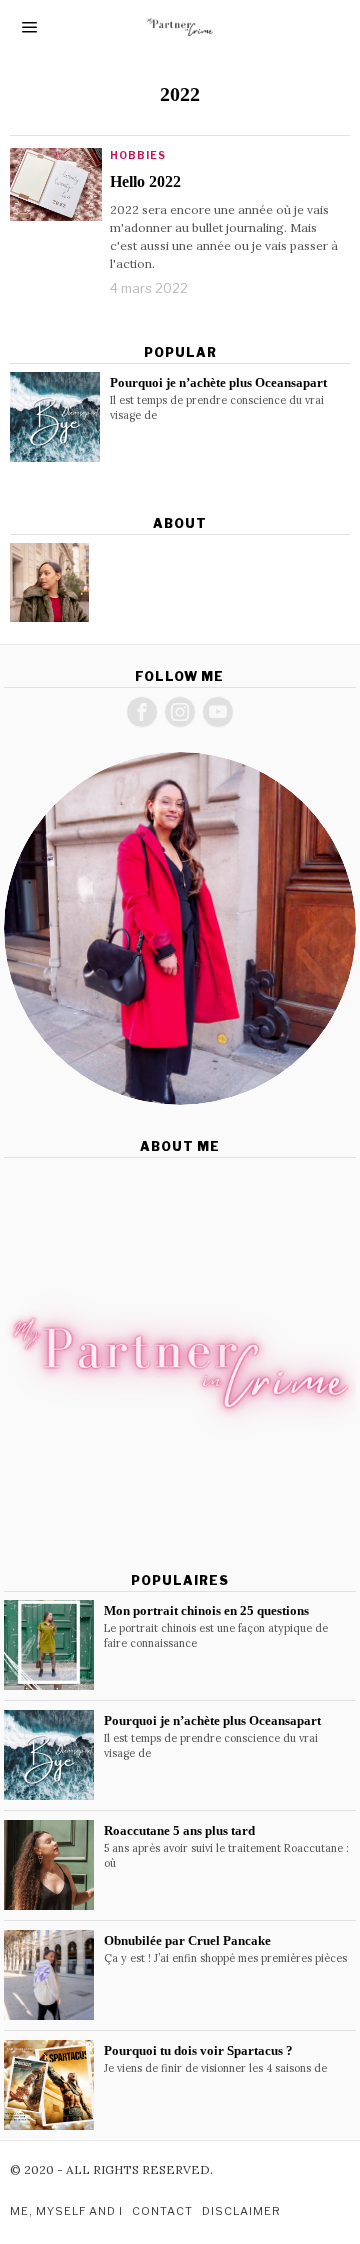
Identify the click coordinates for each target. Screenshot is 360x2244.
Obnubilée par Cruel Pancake (187, 1940)
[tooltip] (49, 582)
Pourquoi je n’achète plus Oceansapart (218, 382)
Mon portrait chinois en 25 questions (206, 1610)
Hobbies (138, 155)
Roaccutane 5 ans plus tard (179, 1830)
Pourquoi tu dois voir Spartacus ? (198, 2050)
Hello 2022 (145, 181)
